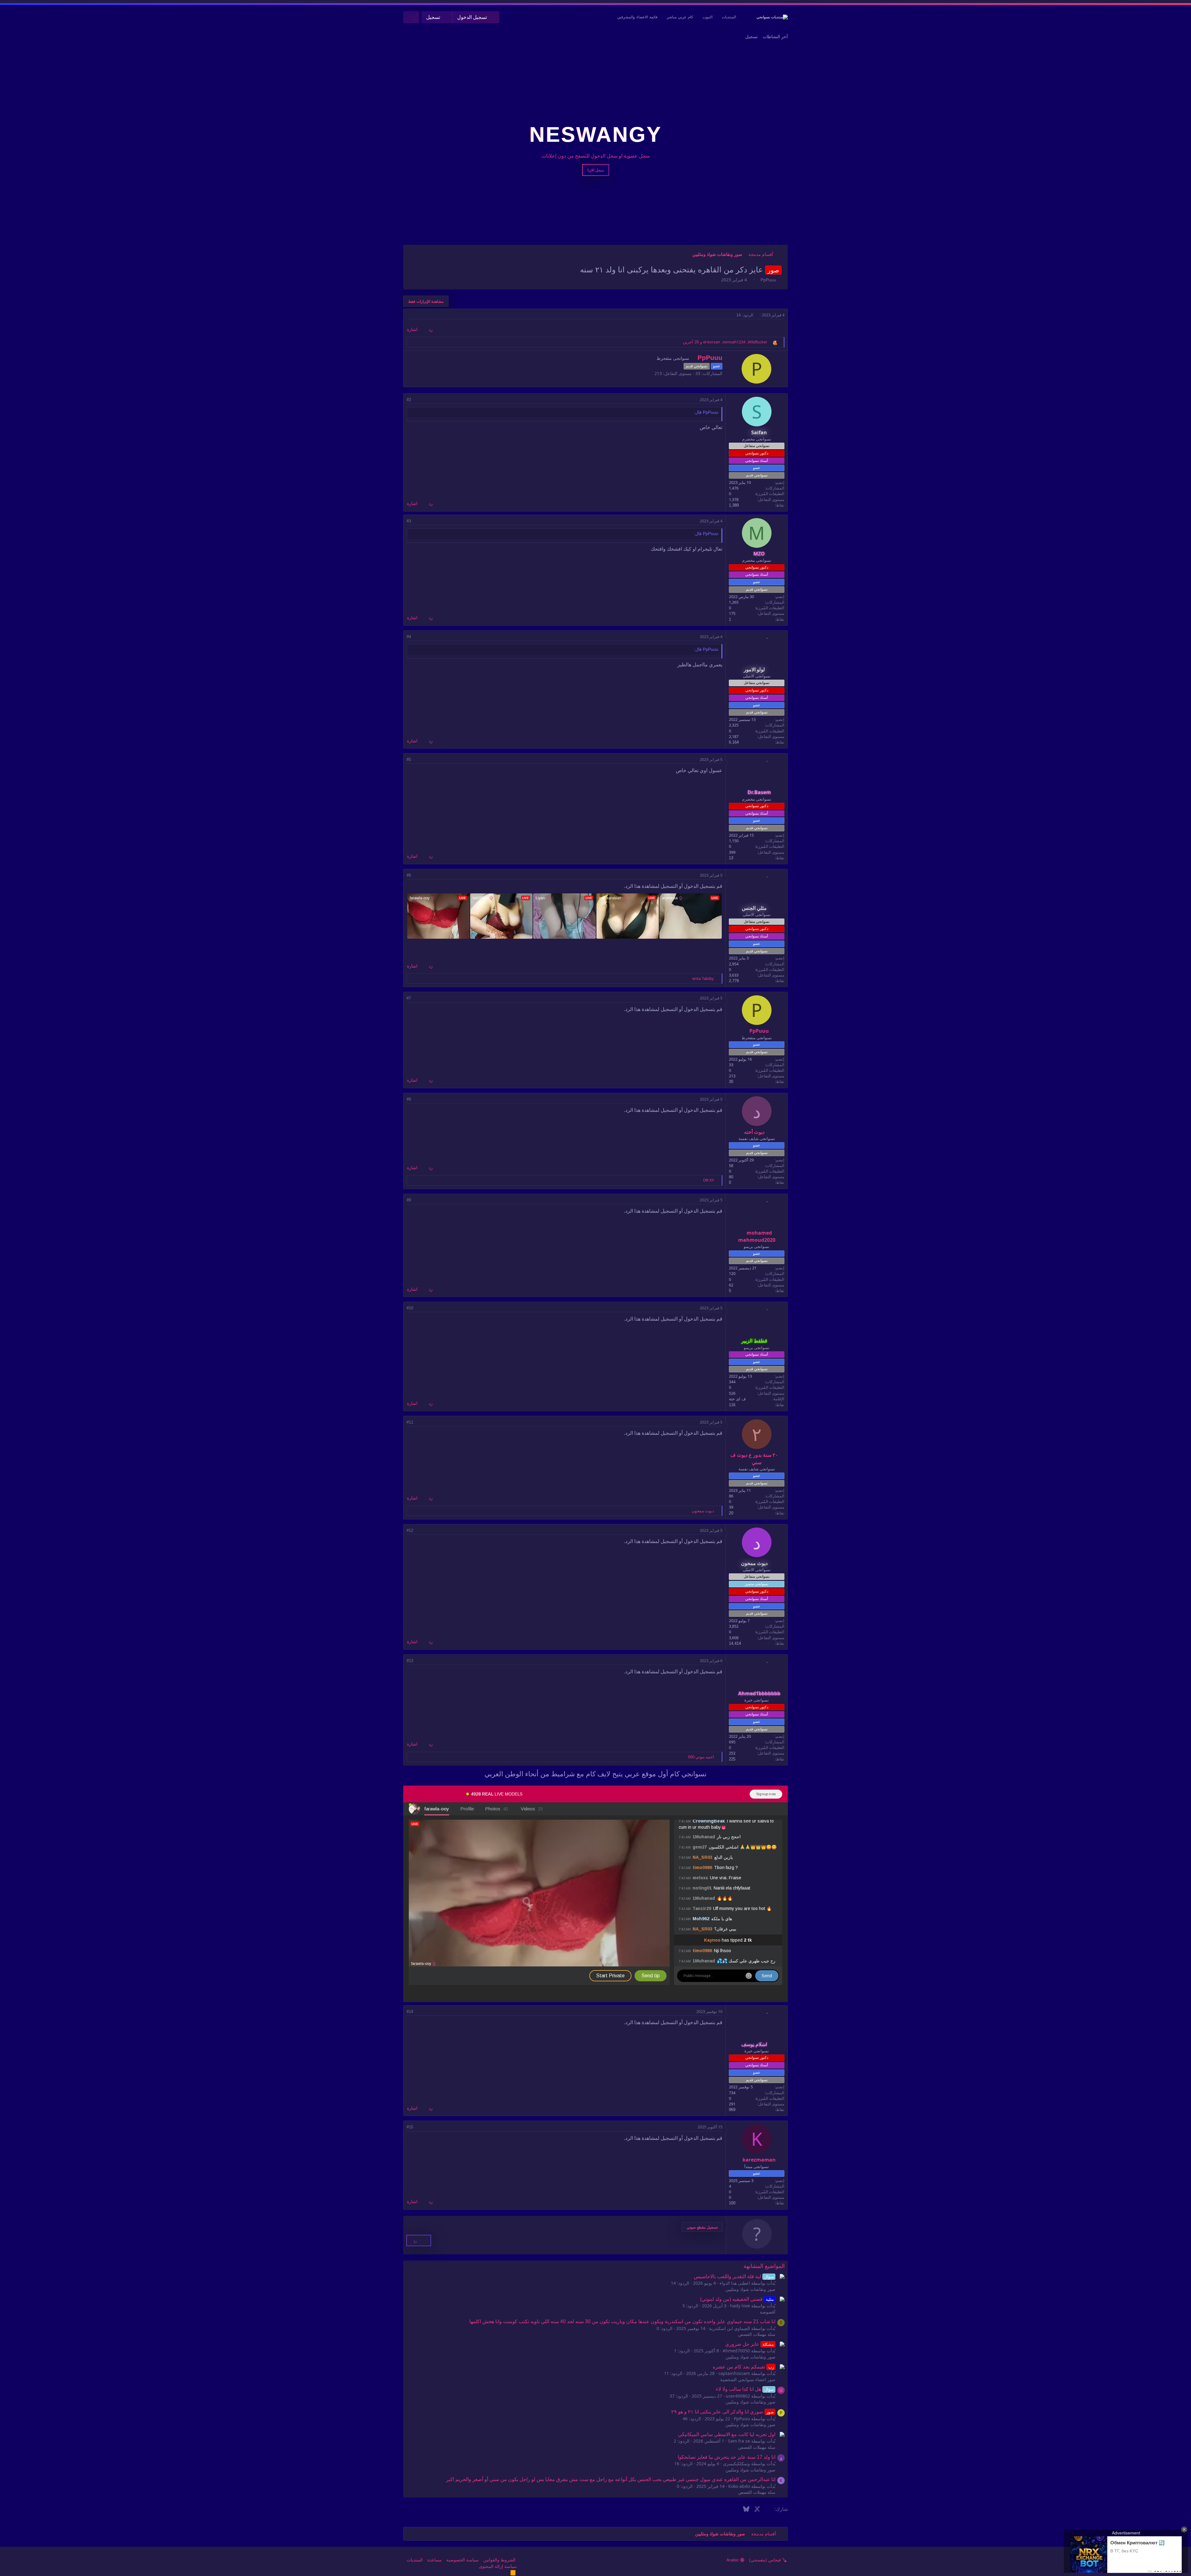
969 (732, 2110)
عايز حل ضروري (749, 2344)
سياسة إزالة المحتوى (498, 2566)
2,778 (734, 981)
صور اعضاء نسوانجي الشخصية (748, 2380)
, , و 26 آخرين (725, 342)
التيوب (707, 17)
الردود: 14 (745, 315)
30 (731, 1082)
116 (732, 1405)
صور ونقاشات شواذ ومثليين (750, 2289)
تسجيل (752, 37)
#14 (410, 2012)
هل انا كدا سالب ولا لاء (745, 2389)
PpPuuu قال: (706, 412)
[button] (702, 2227)
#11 (410, 1422)
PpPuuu (768, 280)
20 (731, 1513)
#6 (409, 875)
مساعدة (435, 2560)
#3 (409, 521)
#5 (409, 760)
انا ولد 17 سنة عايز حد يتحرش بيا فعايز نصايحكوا (727, 2457)
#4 (409, 637)
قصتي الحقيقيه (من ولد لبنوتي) (737, 2299)
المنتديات (729, 17)
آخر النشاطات (775, 37)
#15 (410, 2127)
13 (731, 858)
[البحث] (411, 17)
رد (431, 329)
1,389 (734, 505)
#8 (409, 1099)
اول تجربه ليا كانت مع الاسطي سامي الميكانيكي (727, 2434)
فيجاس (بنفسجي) (766, 2560)
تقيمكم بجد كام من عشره (743, 2367)
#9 (409, 1200)
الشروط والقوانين (499, 2560)
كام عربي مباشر (680, 17)
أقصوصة (768, 2312)
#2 (409, 400)
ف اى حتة (737, 1399)
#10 (410, 1308)
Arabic (733, 2560)
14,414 (735, 1643)
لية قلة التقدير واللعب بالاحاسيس (734, 2276)
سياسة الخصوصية (462, 2560)
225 (732, 1759)
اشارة (412, 329)
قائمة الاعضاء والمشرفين (637, 17)
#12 (410, 1530)
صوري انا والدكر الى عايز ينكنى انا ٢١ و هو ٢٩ (722, 2412)
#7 (409, 998)
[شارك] (409, 315)
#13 (410, 1661)
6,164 (734, 742)
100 (732, 2203)
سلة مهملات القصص (757, 2334)
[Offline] (767, 403)
